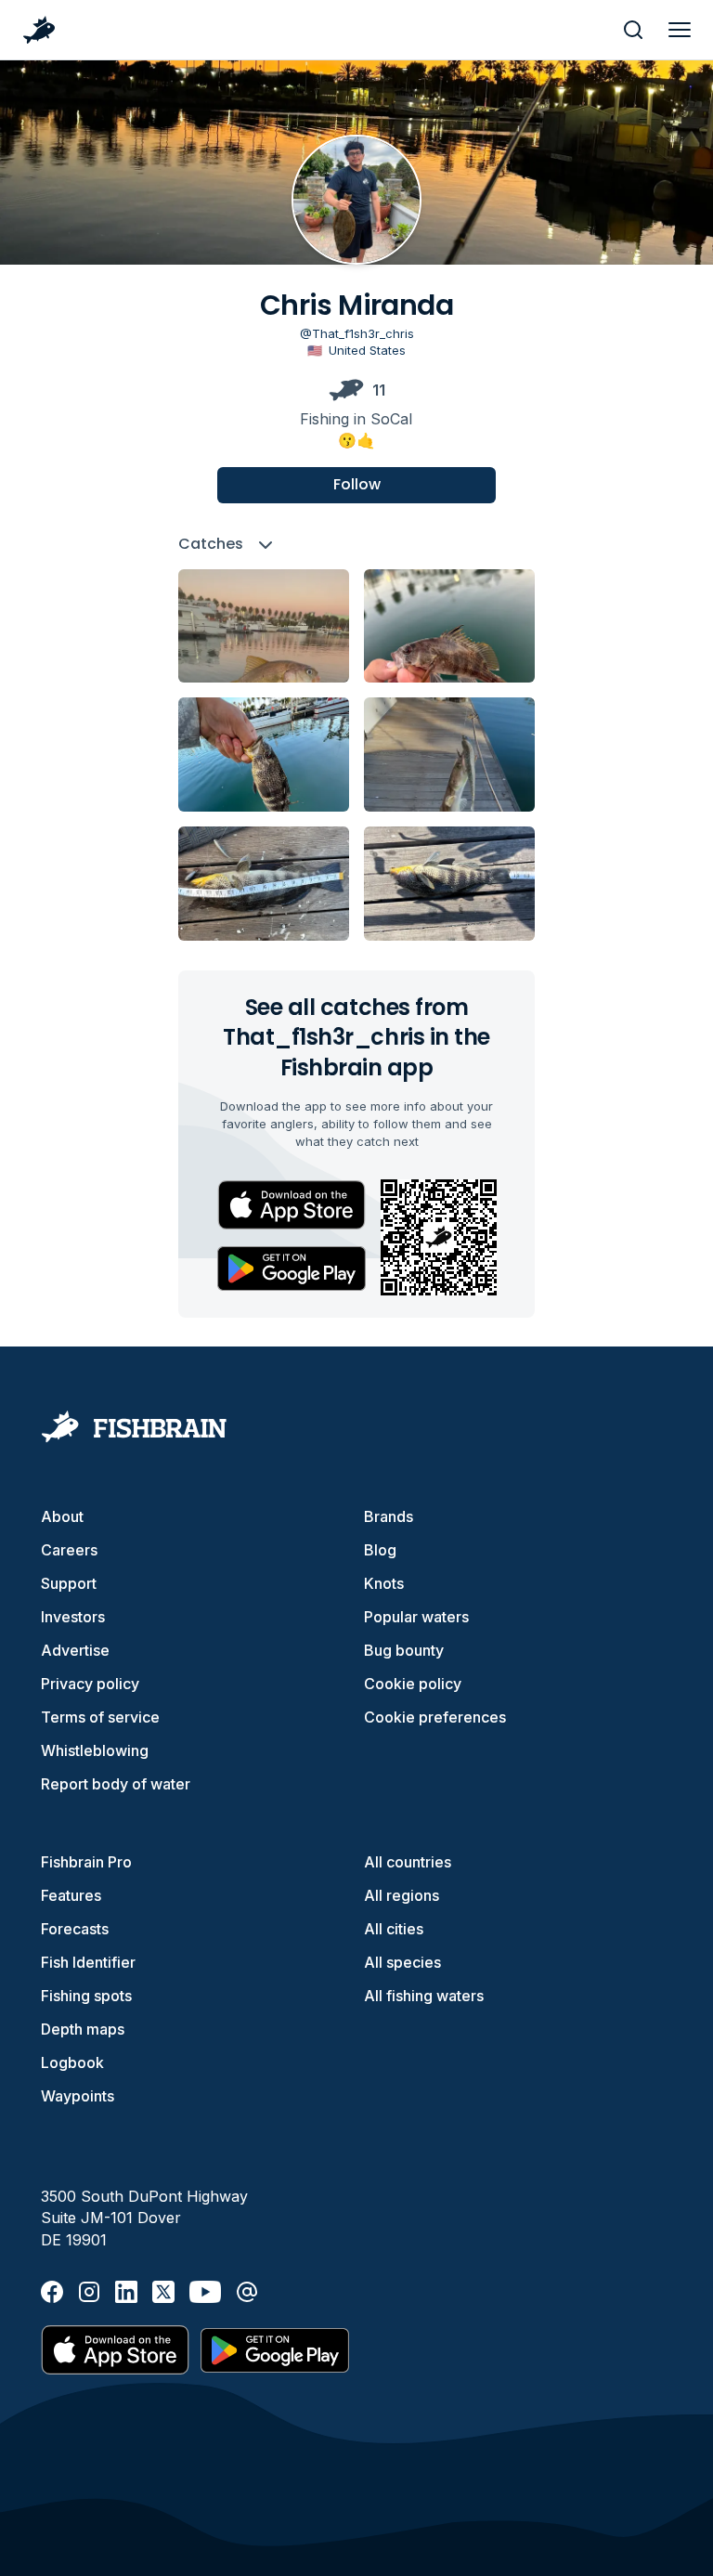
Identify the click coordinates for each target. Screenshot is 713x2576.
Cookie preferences (435, 1717)
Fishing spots (86, 1996)
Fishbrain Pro (86, 1862)
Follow (357, 484)
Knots (384, 1583)
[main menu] (680, 30)
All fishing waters (424, 1996)
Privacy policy (90, 1684)
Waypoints (78, 2096)
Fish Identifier (88, 1962)
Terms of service (100, 1717)
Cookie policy (413, 1684)
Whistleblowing (95, 1750)
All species (402, 1962)
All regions (402, 1895)
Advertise (75, 1650)
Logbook (72, 2062)
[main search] (633, 30)
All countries (408, 1862)
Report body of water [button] (116, 1784)
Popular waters (416, 1617)
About (62, 1516)
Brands (389, 1516)
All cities (394, 1929)
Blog (380, 1550)
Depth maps (83, 2029)
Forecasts (75, 1929)
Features (71, 1895)
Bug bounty (404, 1650)
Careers (69, 1550)
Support (69, 1583)
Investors (73, 1617)
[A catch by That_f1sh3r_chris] (264, 626)
